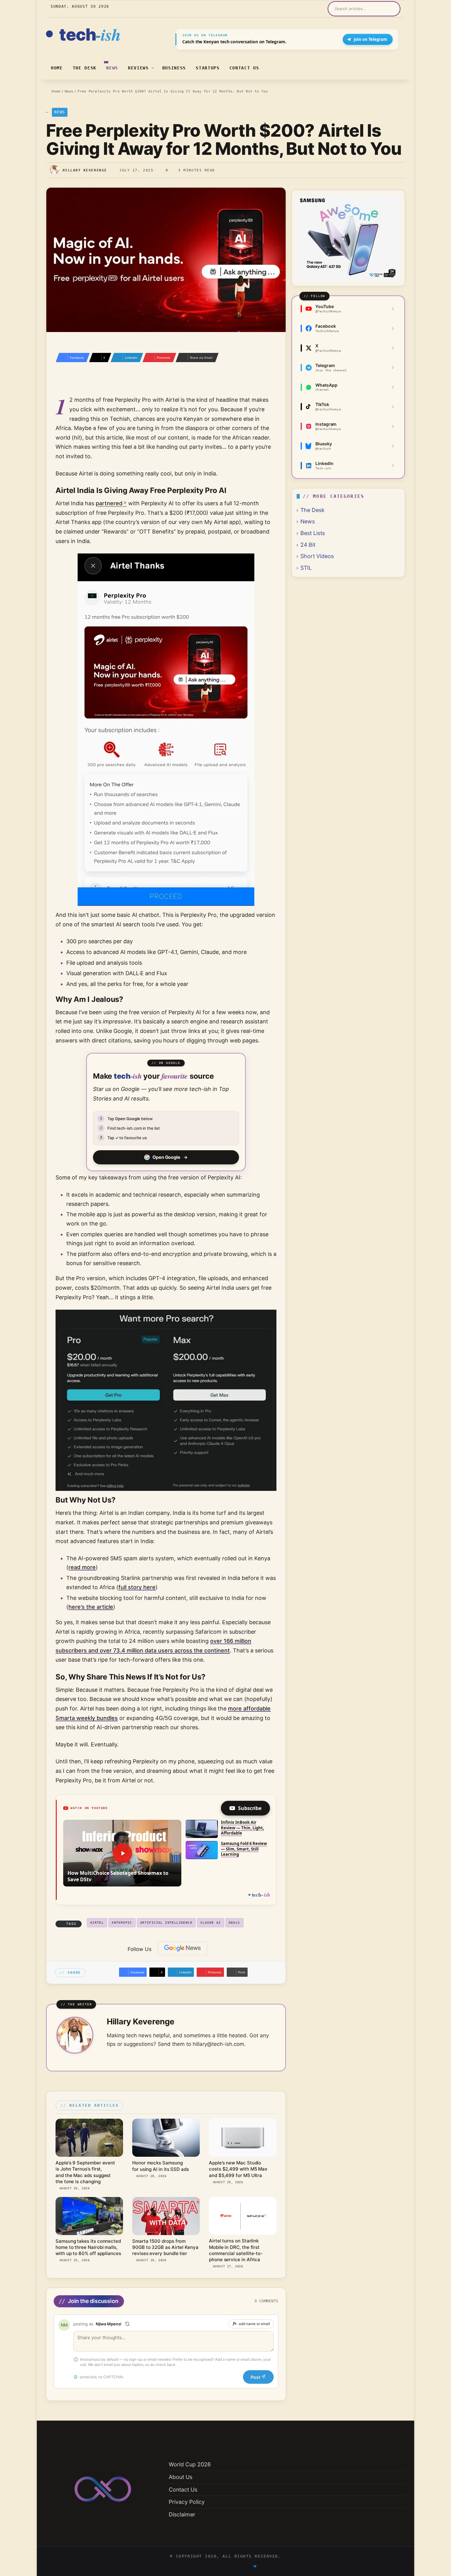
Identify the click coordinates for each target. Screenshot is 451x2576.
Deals (235, 1923)
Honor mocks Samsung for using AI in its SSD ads (161, 2166)
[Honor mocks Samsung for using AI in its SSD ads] (166, 2138)
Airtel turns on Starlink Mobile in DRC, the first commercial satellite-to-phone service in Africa (236, 2250)
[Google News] (183, 1948)
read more (82, 1567)
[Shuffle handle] (127, 2324)
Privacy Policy (187, 2502)
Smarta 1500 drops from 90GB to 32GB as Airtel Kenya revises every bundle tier (165, 2247)
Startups (208, 68)
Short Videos (317, 556)
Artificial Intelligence (166, 1923)
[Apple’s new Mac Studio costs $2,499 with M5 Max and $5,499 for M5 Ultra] (243, 2138)
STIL (306, 568)
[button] (122, 1853)
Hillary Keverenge (85, 170)
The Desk (85, 68)
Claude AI (211, 1923)
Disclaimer (182, 2514)
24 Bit (308, 545)
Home (57, 68)
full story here (137, 1587)
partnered (109, 503)
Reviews (138, 68)
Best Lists (313, 533)
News (112, 68)
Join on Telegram (370, 39)
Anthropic (122, 1923)
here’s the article (91, 1607)
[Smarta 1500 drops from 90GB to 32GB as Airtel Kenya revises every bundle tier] (166, 2216)
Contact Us (244, 68)
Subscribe (250, 1808)
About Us (181, 2477)
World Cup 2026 (190, 2464)
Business (174, 68)
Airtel (97, 1923)
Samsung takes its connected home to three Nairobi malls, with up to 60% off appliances (88, 2247)
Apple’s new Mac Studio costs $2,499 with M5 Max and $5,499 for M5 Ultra (238, 2169)
